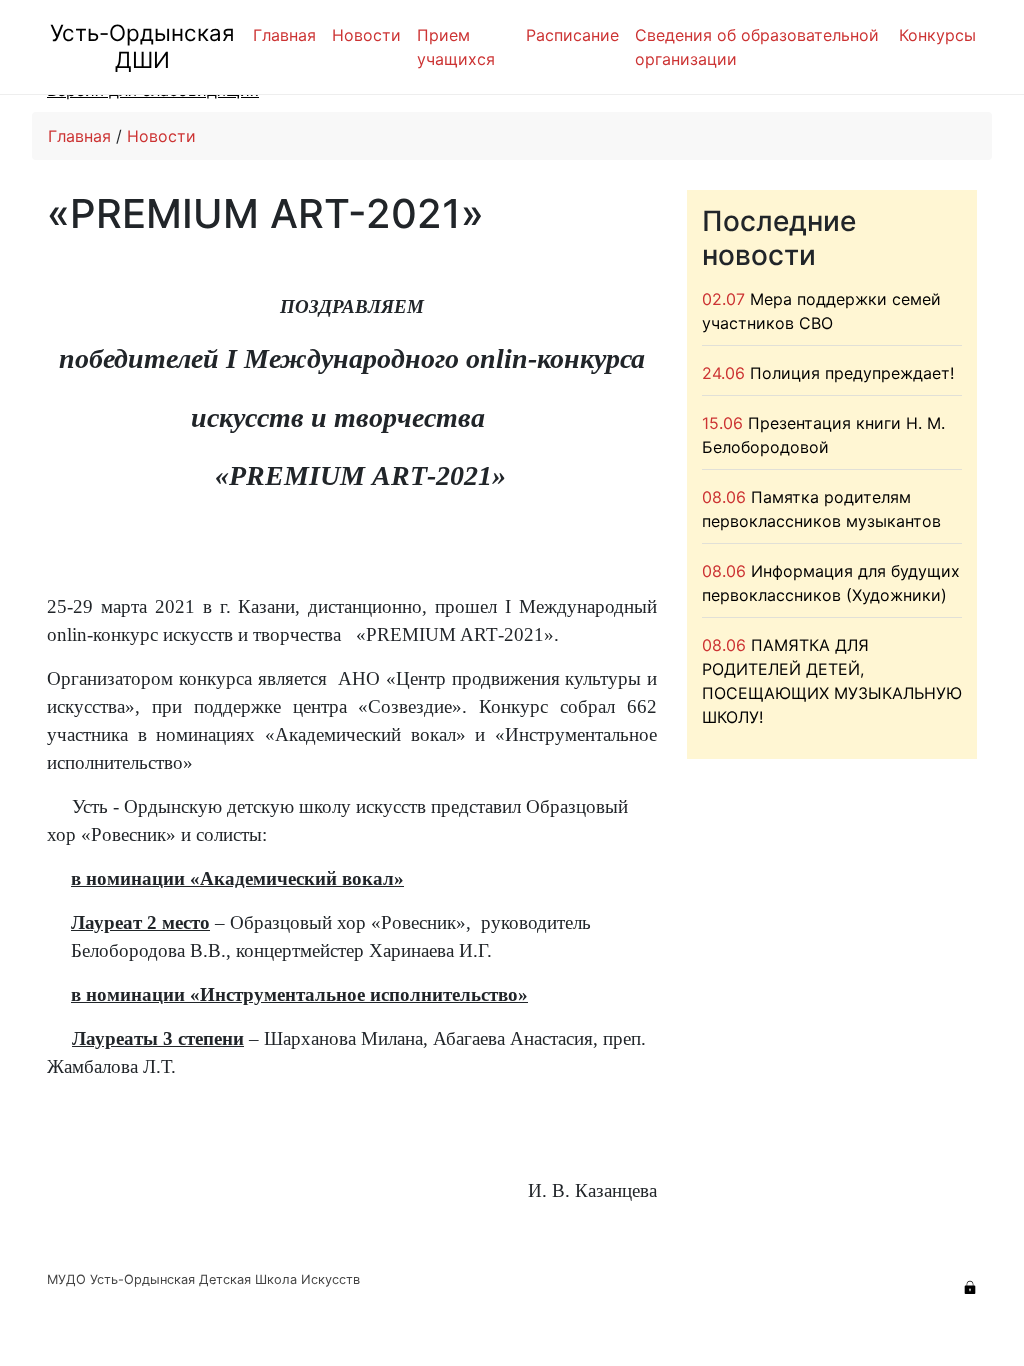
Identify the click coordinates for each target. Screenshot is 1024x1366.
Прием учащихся (456, 47)
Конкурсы (937, 35)
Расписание (572, 35)
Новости (366, 35)
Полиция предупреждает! (852, 373)
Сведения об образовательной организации (757, 47)
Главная (284, 35)
